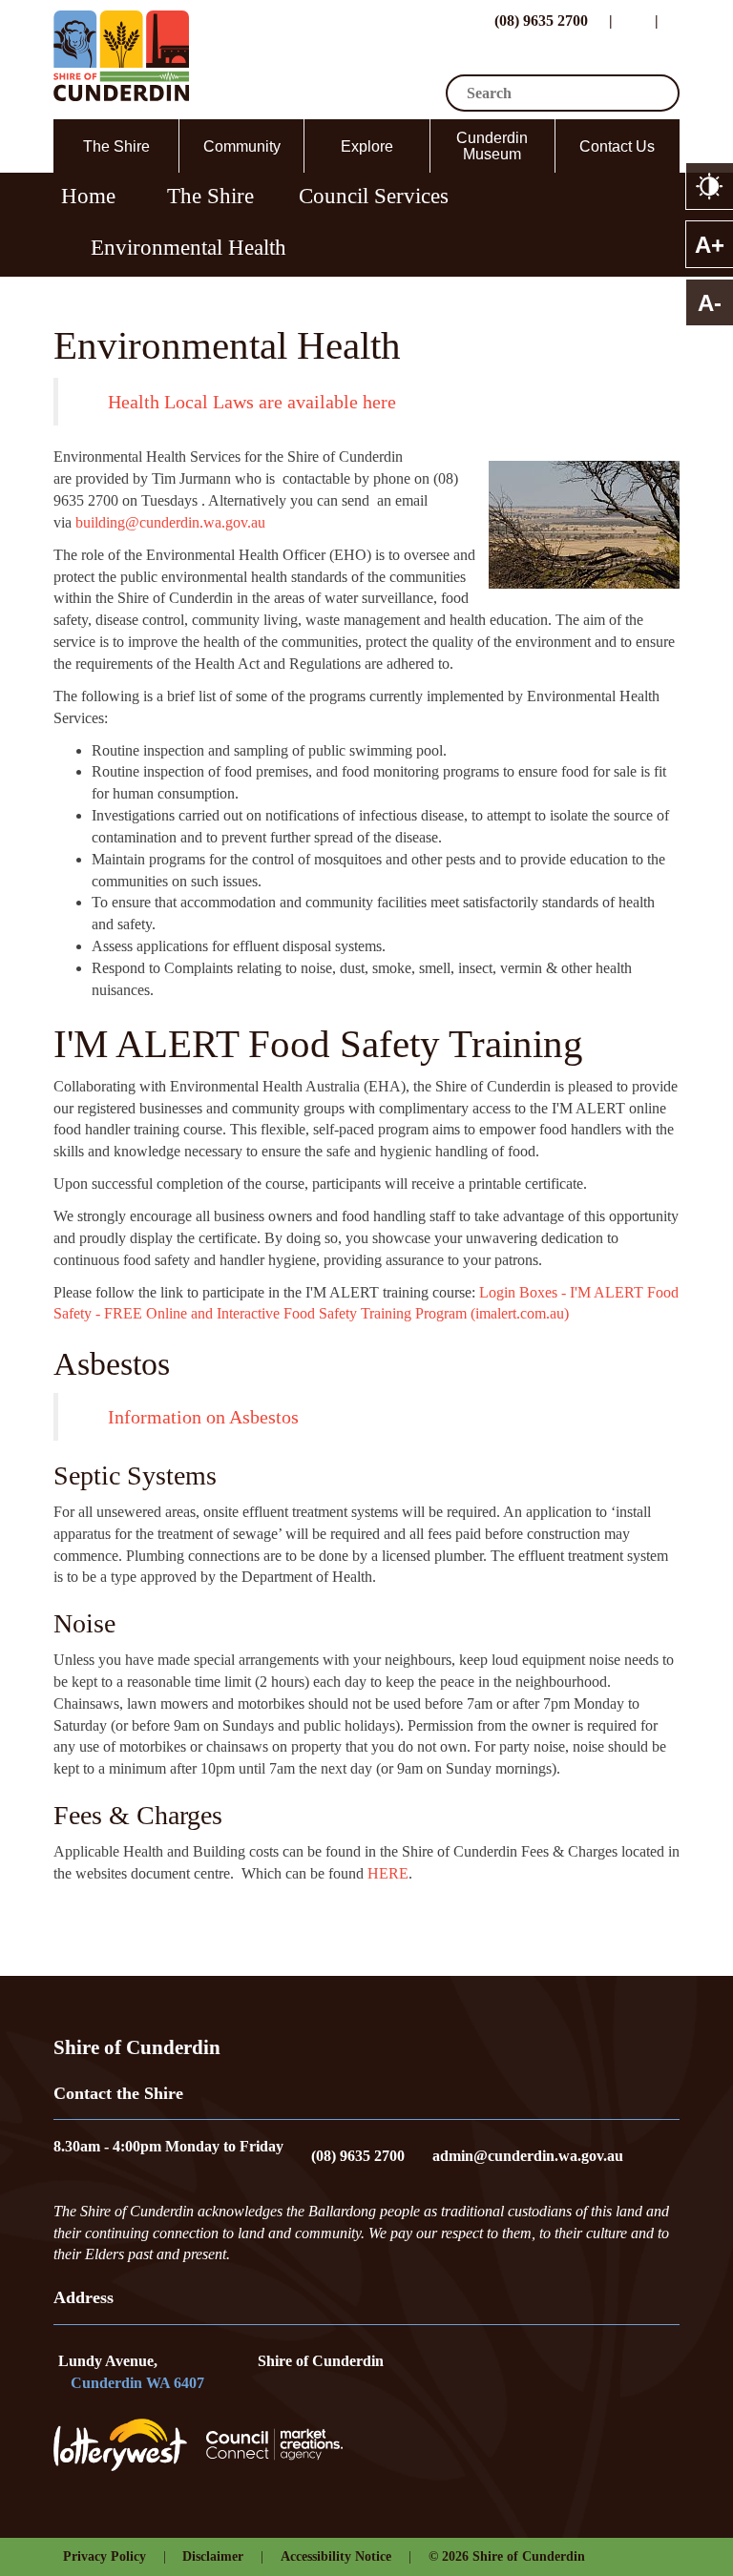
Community (242, 146)
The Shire (116, 146)
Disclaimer (213, 2556)
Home (88, 196)
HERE (388, 1873)
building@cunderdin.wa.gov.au (170, 522)
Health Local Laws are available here (252, 402)
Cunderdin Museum (492, 146)
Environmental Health (188, 247)
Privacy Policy (105, 2556)
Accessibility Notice (336, 2556)
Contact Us (617, 146)
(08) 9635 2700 (539, 21)
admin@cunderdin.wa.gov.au (528, 2156)
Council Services (374, 196)
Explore (367, 146)
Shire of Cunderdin (321, 2361)
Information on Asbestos (203, 1417)
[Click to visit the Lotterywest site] (130, 2445)
